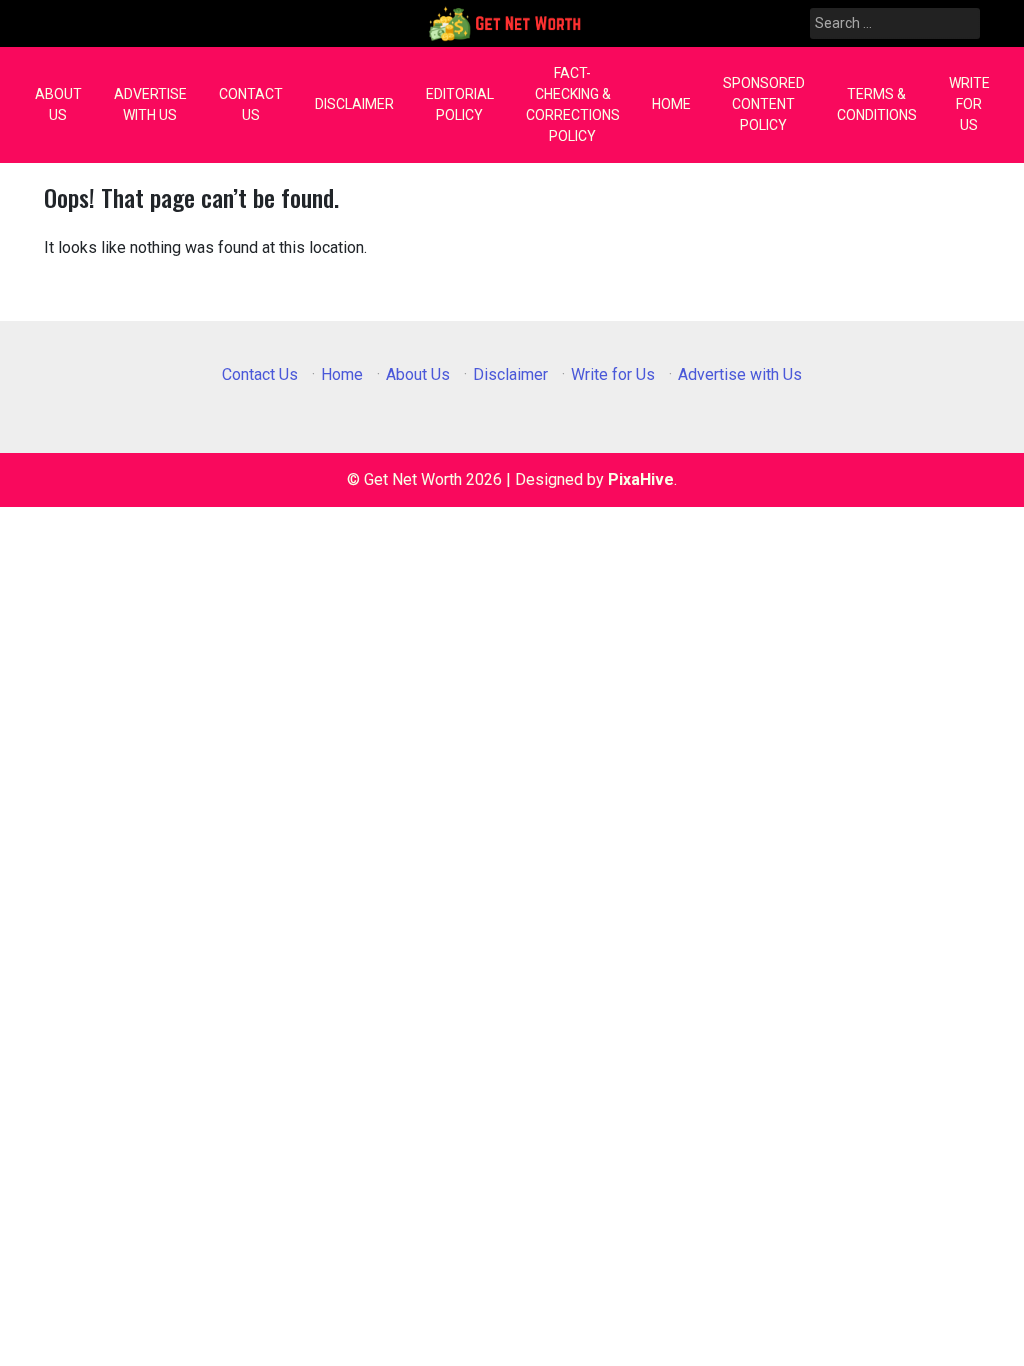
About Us (58, 104)
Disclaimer (354, 104)
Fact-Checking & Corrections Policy (573, 104)
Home (671, 104)
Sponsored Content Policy (764, 104)
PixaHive (641, 479)
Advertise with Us (150, 104)
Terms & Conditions (877, 104)
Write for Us (969, 104)
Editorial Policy (460, 104)
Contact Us (251, 104)
